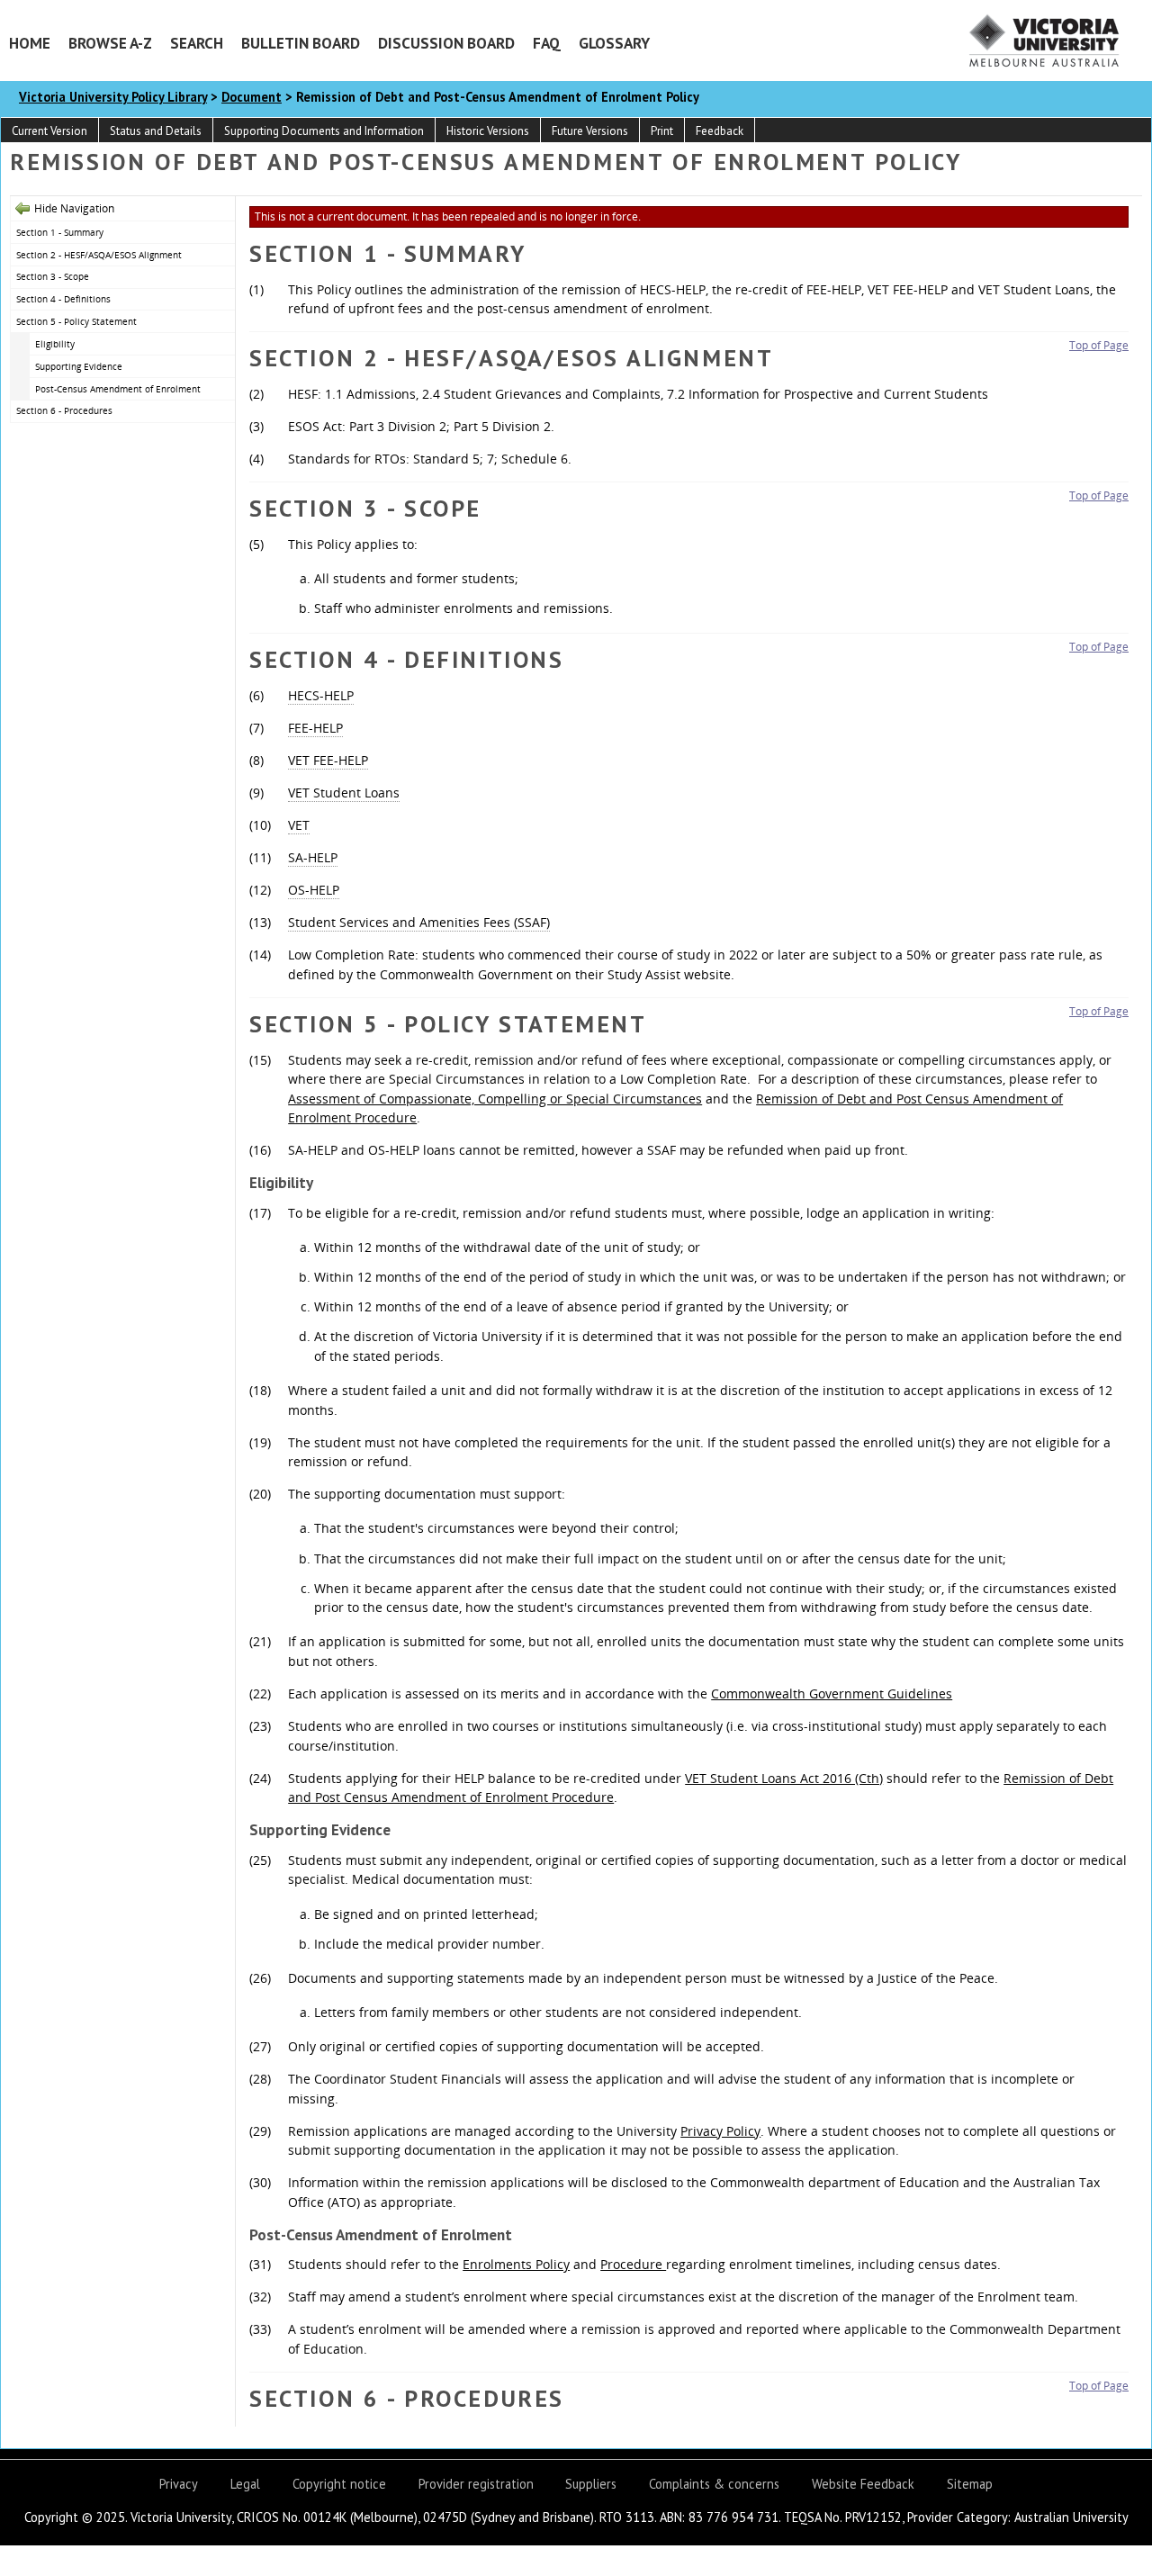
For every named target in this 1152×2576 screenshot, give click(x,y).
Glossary (614, 43)
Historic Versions (488, 131)
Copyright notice (339, 2484)
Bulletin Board (301, 43)
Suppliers (591, 2484)
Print (662, 131)
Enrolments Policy (516, 2264)
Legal (245, 2484)
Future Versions (590, 131)
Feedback (720, 131)
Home (30, 43)
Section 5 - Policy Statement (76, 321)
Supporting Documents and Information (324, 131)
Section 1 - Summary (60, 232)
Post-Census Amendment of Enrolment (118, 389)
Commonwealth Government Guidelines (832, 1693)
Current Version (49, 131)
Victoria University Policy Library (113, 97)
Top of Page (1099, 345)
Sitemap (970, 2484)
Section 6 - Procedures (64, 410)
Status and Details (156, 131)
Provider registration (476, 2484)
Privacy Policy (720, 2131)
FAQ (547, 43)
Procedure (633, 2264)
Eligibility (55, 344)
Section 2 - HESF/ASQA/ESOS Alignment (99, 255)
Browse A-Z (110, 43)
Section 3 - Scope (53, 276)
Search (197, 43)
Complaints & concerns (714, 2484)
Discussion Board (446, 43)
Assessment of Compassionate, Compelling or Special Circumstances (495, 1099)
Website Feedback (863, 2484)
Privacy (179, 2484)
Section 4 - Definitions (63, 299)
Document (252, 97)
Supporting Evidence (79, 366)
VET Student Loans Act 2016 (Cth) (784, 1778)
